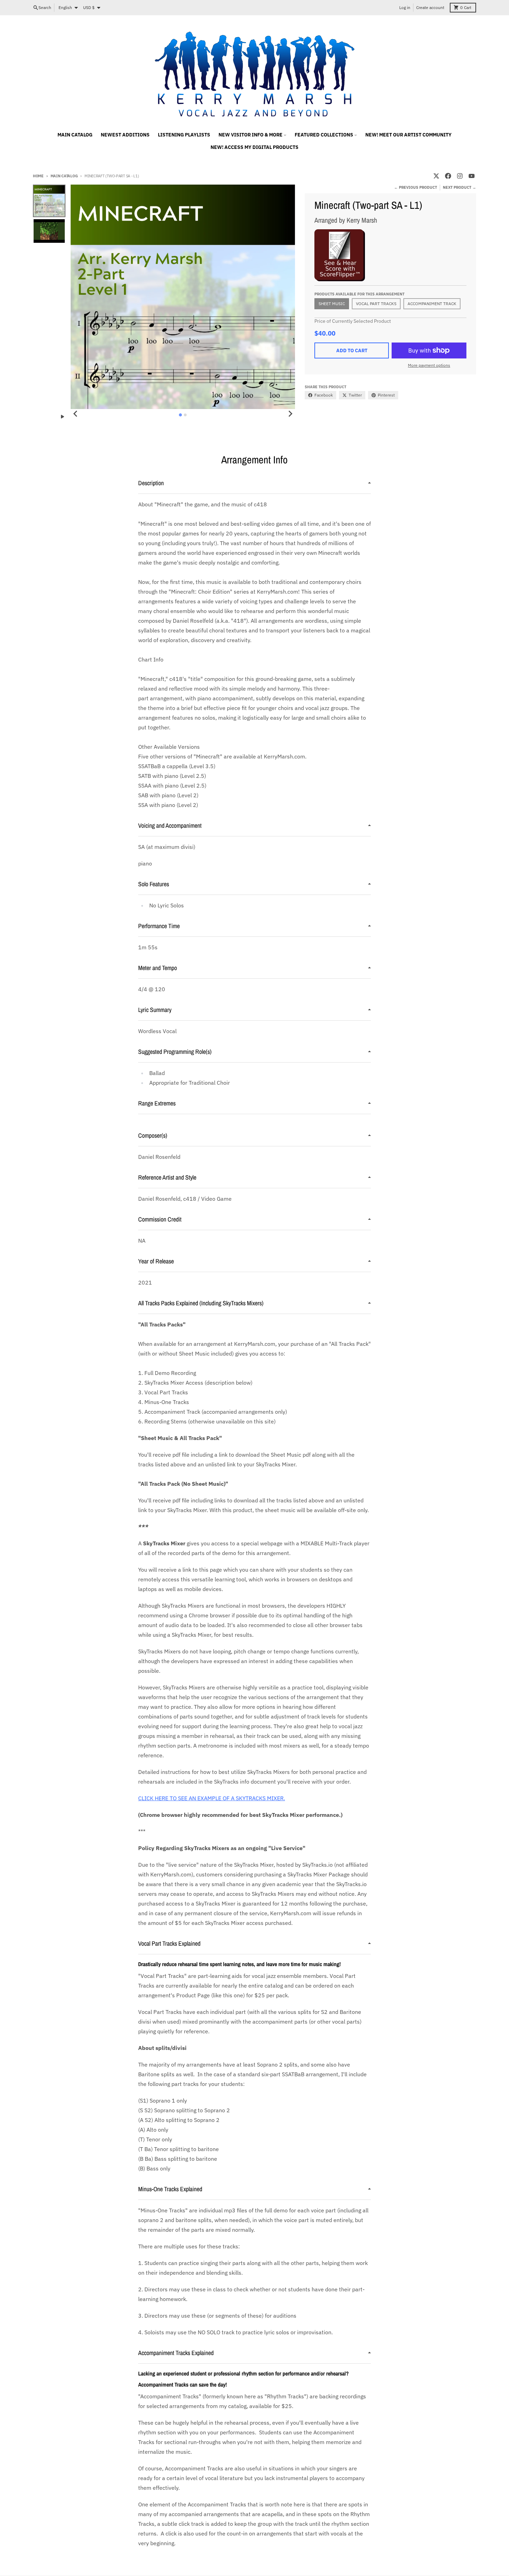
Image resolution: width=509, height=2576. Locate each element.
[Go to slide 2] (185, 415)
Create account (430, 7)
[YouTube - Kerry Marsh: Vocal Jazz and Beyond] (472, 176)
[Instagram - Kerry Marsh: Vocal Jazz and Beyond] (460, 176)
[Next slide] (290, 414)
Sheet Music (332, 304)
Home (38, 176)
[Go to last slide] (75, 414)
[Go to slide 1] (181, 415)
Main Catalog (64, 176)
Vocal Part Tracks (376, 304)
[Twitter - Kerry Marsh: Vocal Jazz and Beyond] (436, 176)
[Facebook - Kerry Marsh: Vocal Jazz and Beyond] (448, 176)
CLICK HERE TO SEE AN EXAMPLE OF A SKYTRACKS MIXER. (212, 1798)
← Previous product (416, 187)
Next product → (459, 187)
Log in (405, 7)
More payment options (429, 365)
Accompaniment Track (432, 304)
